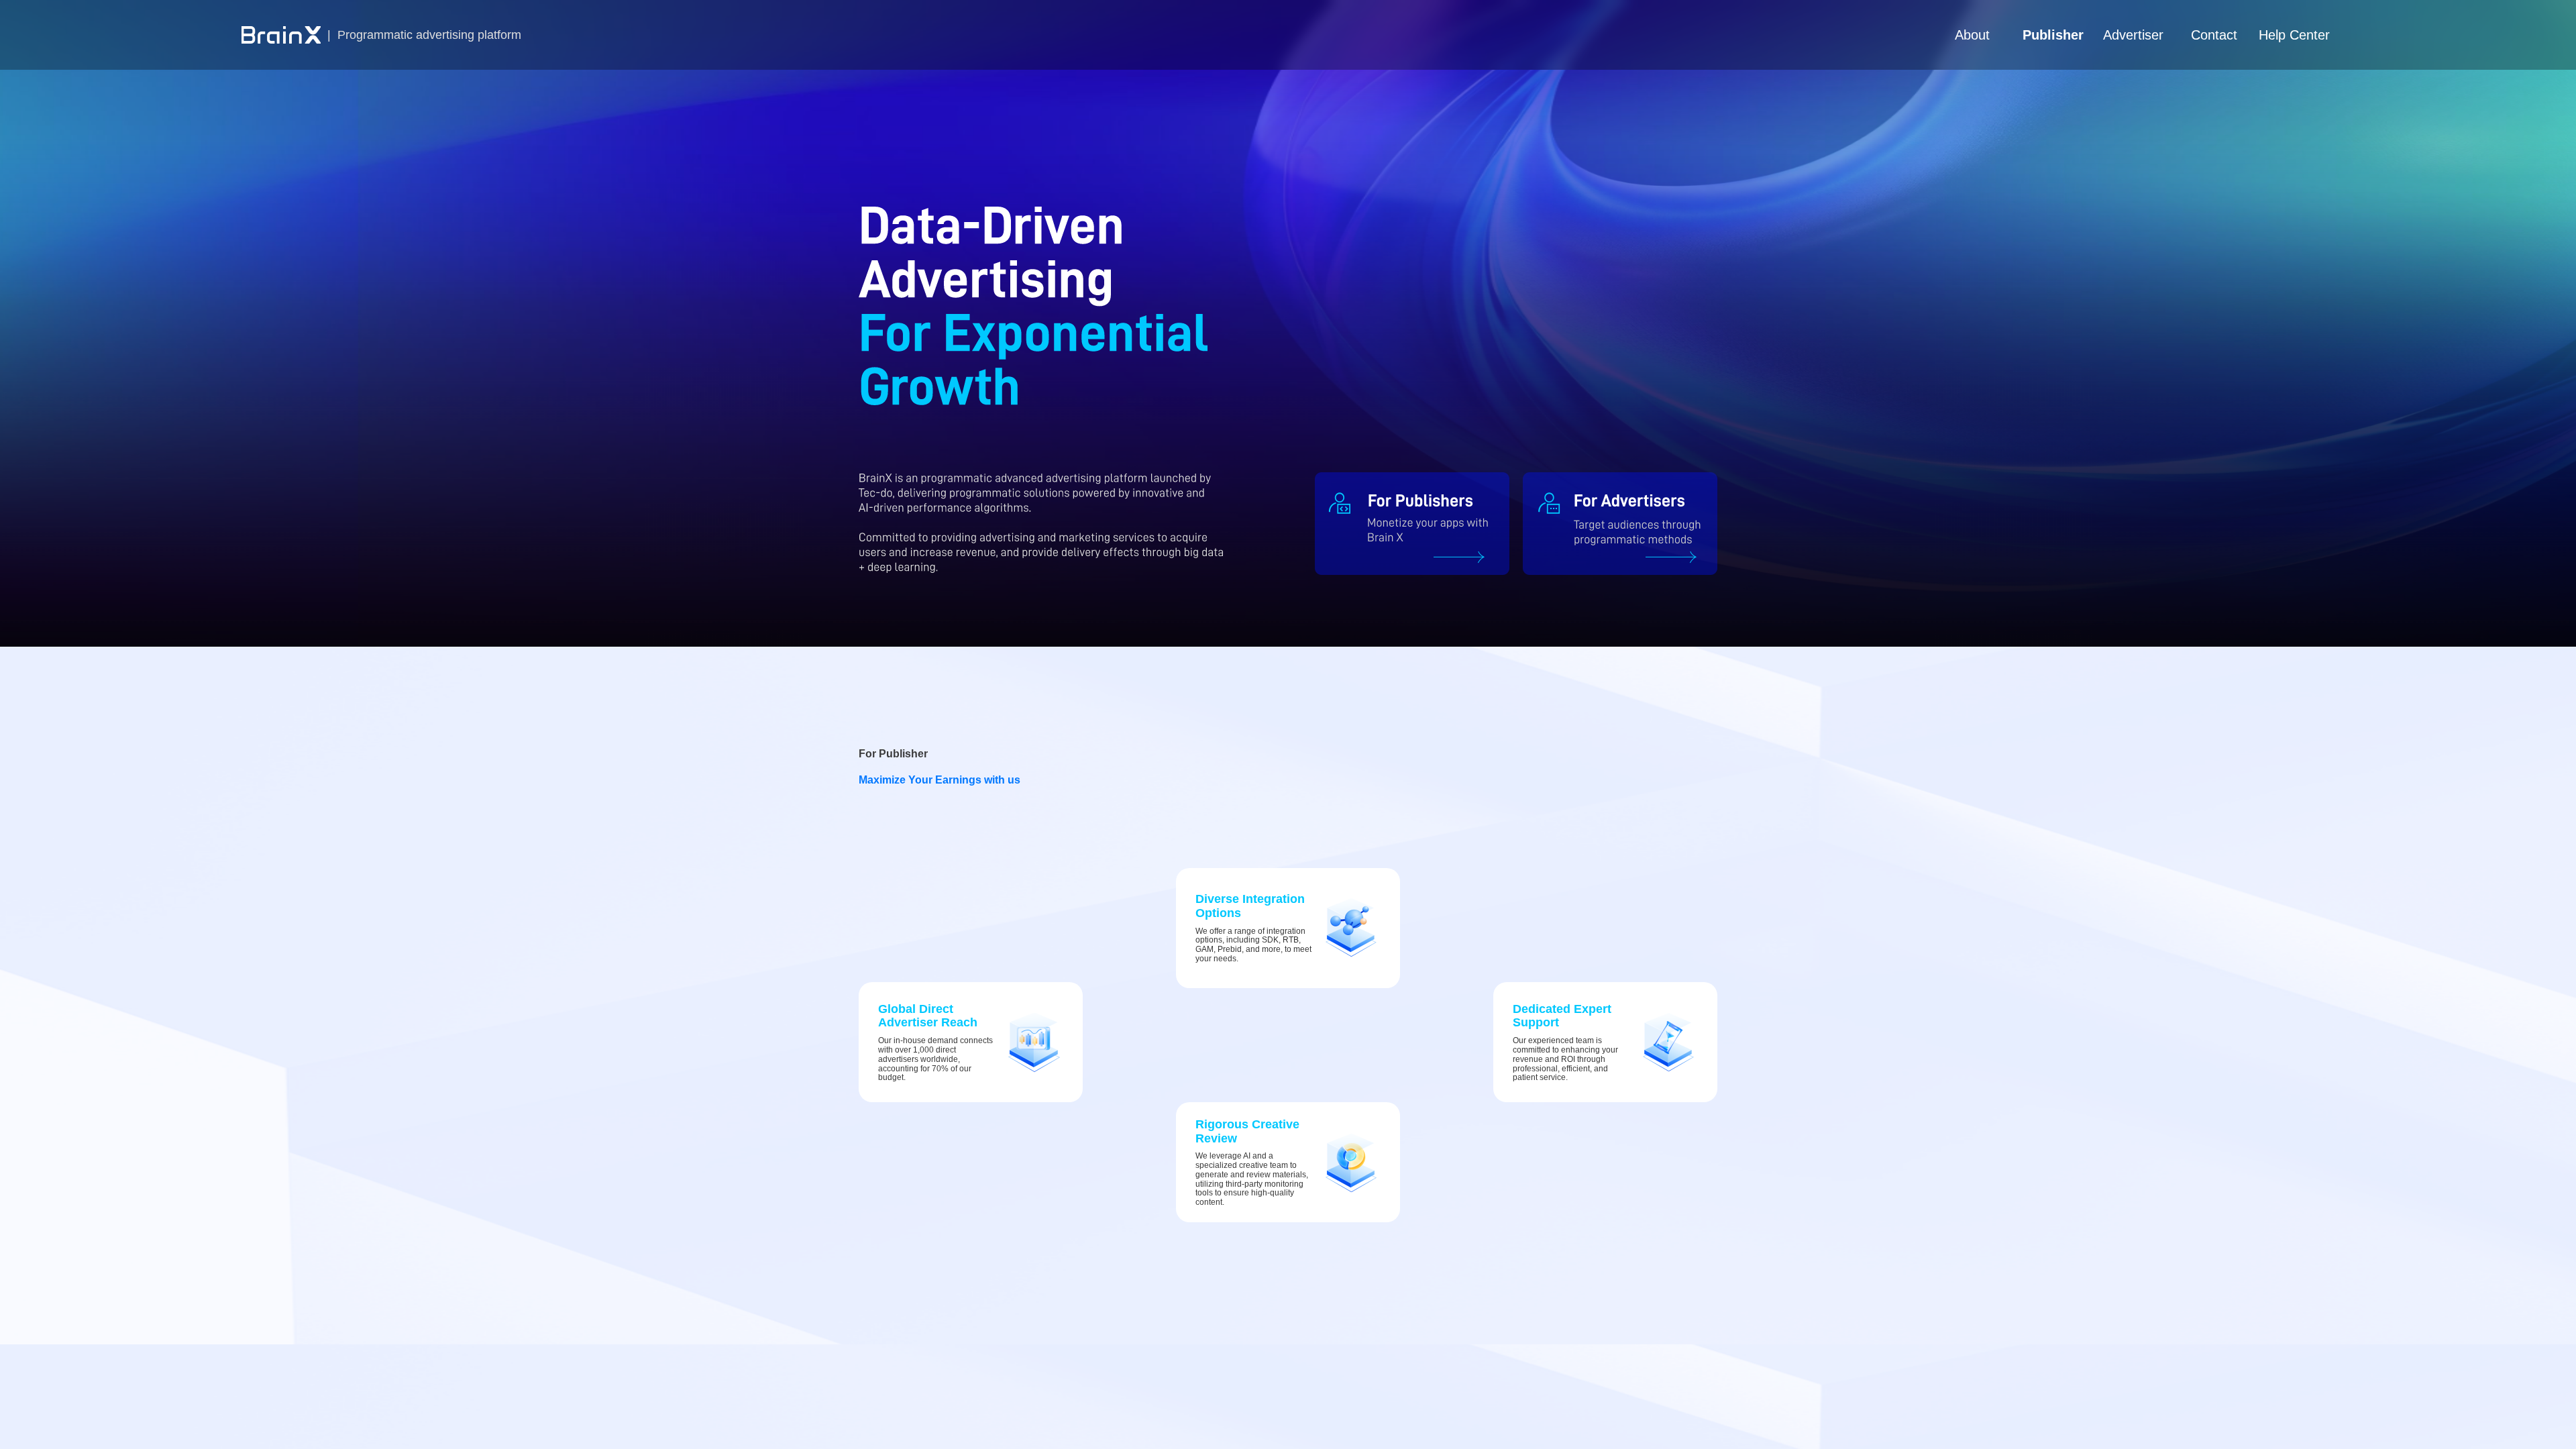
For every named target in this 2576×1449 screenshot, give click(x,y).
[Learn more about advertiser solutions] (1620, 524)
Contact (2214, 35)
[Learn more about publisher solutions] (1412, 524)
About (1972, 35)
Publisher (2053, 35)
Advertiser (2133, 35)
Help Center (2294, 35)
